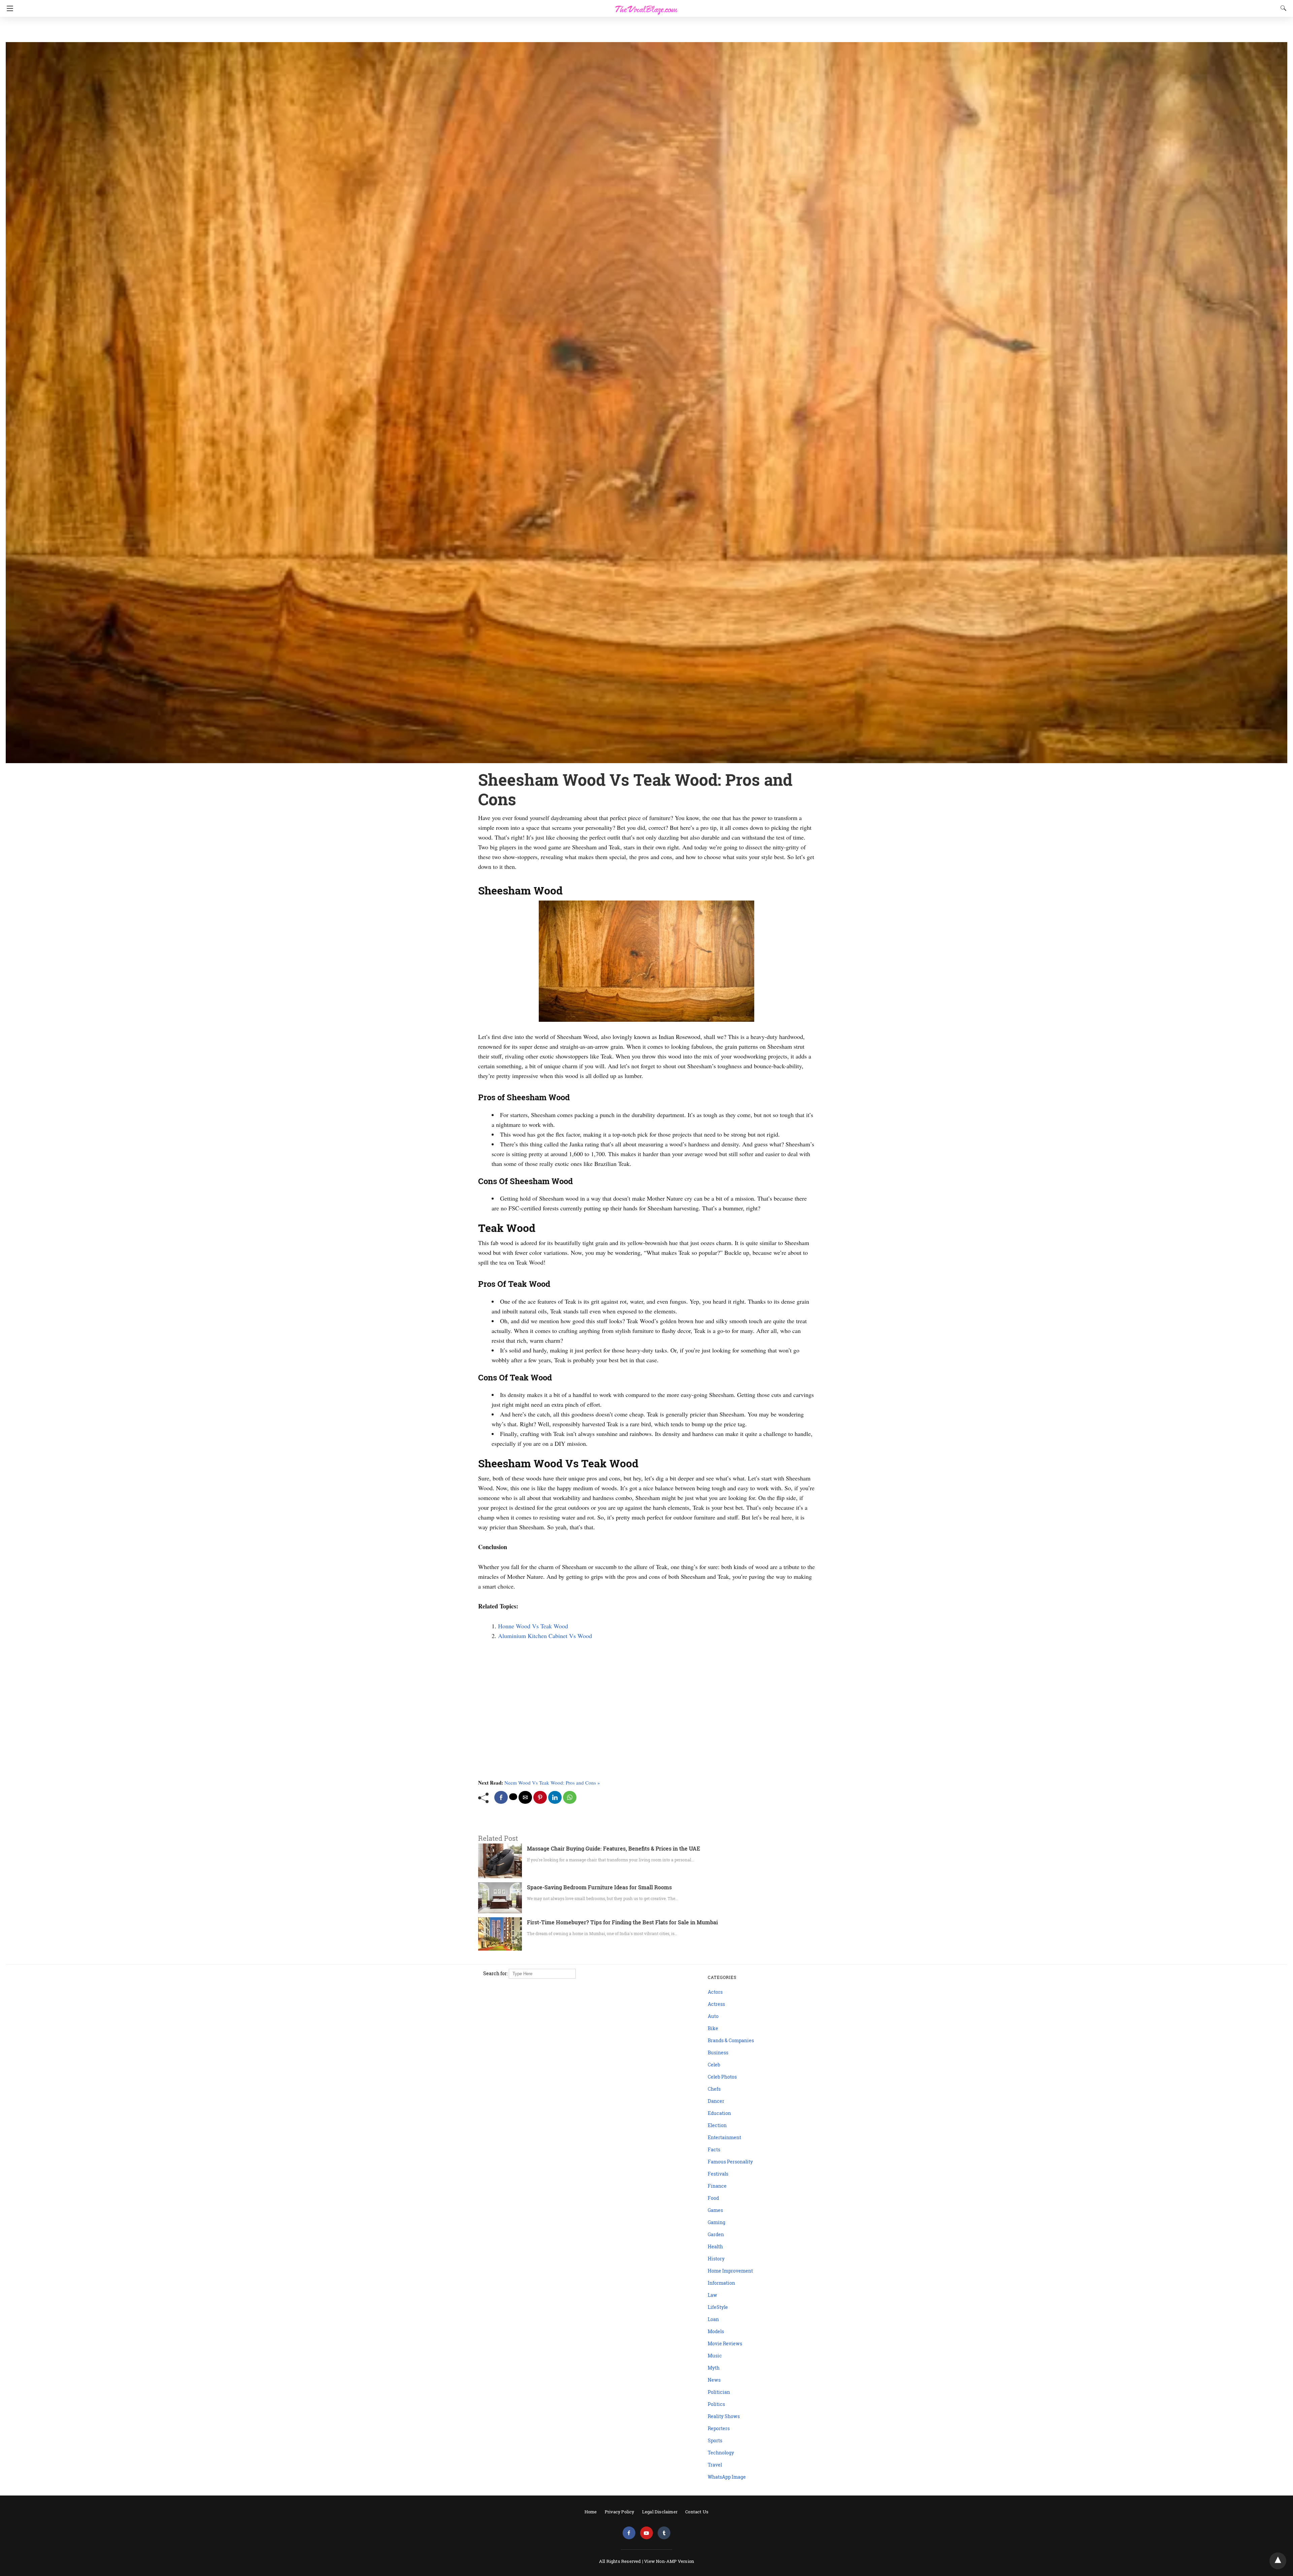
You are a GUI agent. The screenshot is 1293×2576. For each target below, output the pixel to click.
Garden (716, 2234)
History (716, 2259)
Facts (714, 2149)
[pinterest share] (540, 1797)
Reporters (719, 2428)
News (714, 2380)
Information (721, 2283)
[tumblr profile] (664, 2533)
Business (718, 2052)
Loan (713, 2319)
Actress (716, 2004)
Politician (719, 2392)
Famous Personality (730, 2162)
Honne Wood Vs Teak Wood (533, 1626)
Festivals (718, 2174)
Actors (715, 1992)
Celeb (714, 2065)
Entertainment (724, 2137)
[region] (644, 30)
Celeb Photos (722, 2077)
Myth (714, 2368)
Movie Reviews (725, 2343)
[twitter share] (513, 1797)
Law (712, 2295)
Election (717, 2125)
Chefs (714, 2089)
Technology (721, 2453)
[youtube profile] (646, 2533)
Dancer (716, 2101)
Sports (715, 2440)
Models (716, 2331)
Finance (717, 2186)
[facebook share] (501, 1797)
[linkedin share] (555, 1797)
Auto (713, 2016)
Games (715, 2210)
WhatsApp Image (727, 2477)
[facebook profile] (629, 2533)
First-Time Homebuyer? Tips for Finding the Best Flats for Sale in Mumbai (622, 1922)
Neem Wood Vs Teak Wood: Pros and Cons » (552, 1783)
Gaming (717, 2222)
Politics (716, 2404)
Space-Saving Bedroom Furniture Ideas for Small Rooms (599, 1887)
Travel (715, 2465)
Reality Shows (724, 2416)
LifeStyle (718, 2307)
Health (715, 2246)
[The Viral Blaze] (646, 6)
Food (713, 2198)
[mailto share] (525, 1797)
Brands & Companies (731, 2040)
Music (715, 2356)
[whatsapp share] (570, 1797)
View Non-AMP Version (669, 2561)
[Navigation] (8, 8)
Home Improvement (730, 2271)
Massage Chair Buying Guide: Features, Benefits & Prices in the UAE (614, 1848)
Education (719, 2113)
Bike (713, 2028)
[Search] (1282, 8)
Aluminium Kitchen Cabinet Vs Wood (545, 1636)
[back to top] (1278, 2561)
